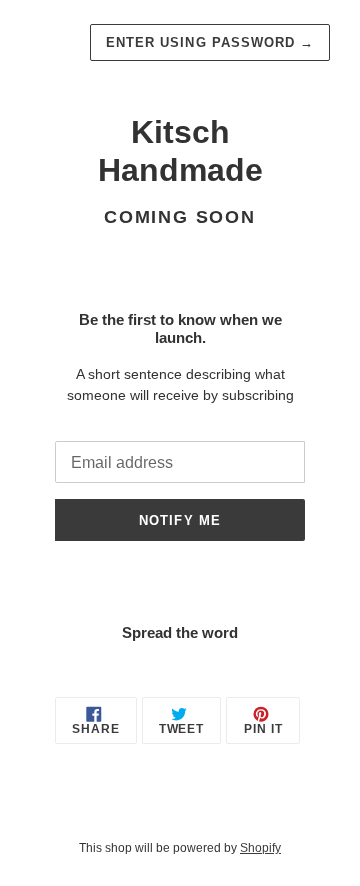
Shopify (260, 848)
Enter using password (210, 42)
